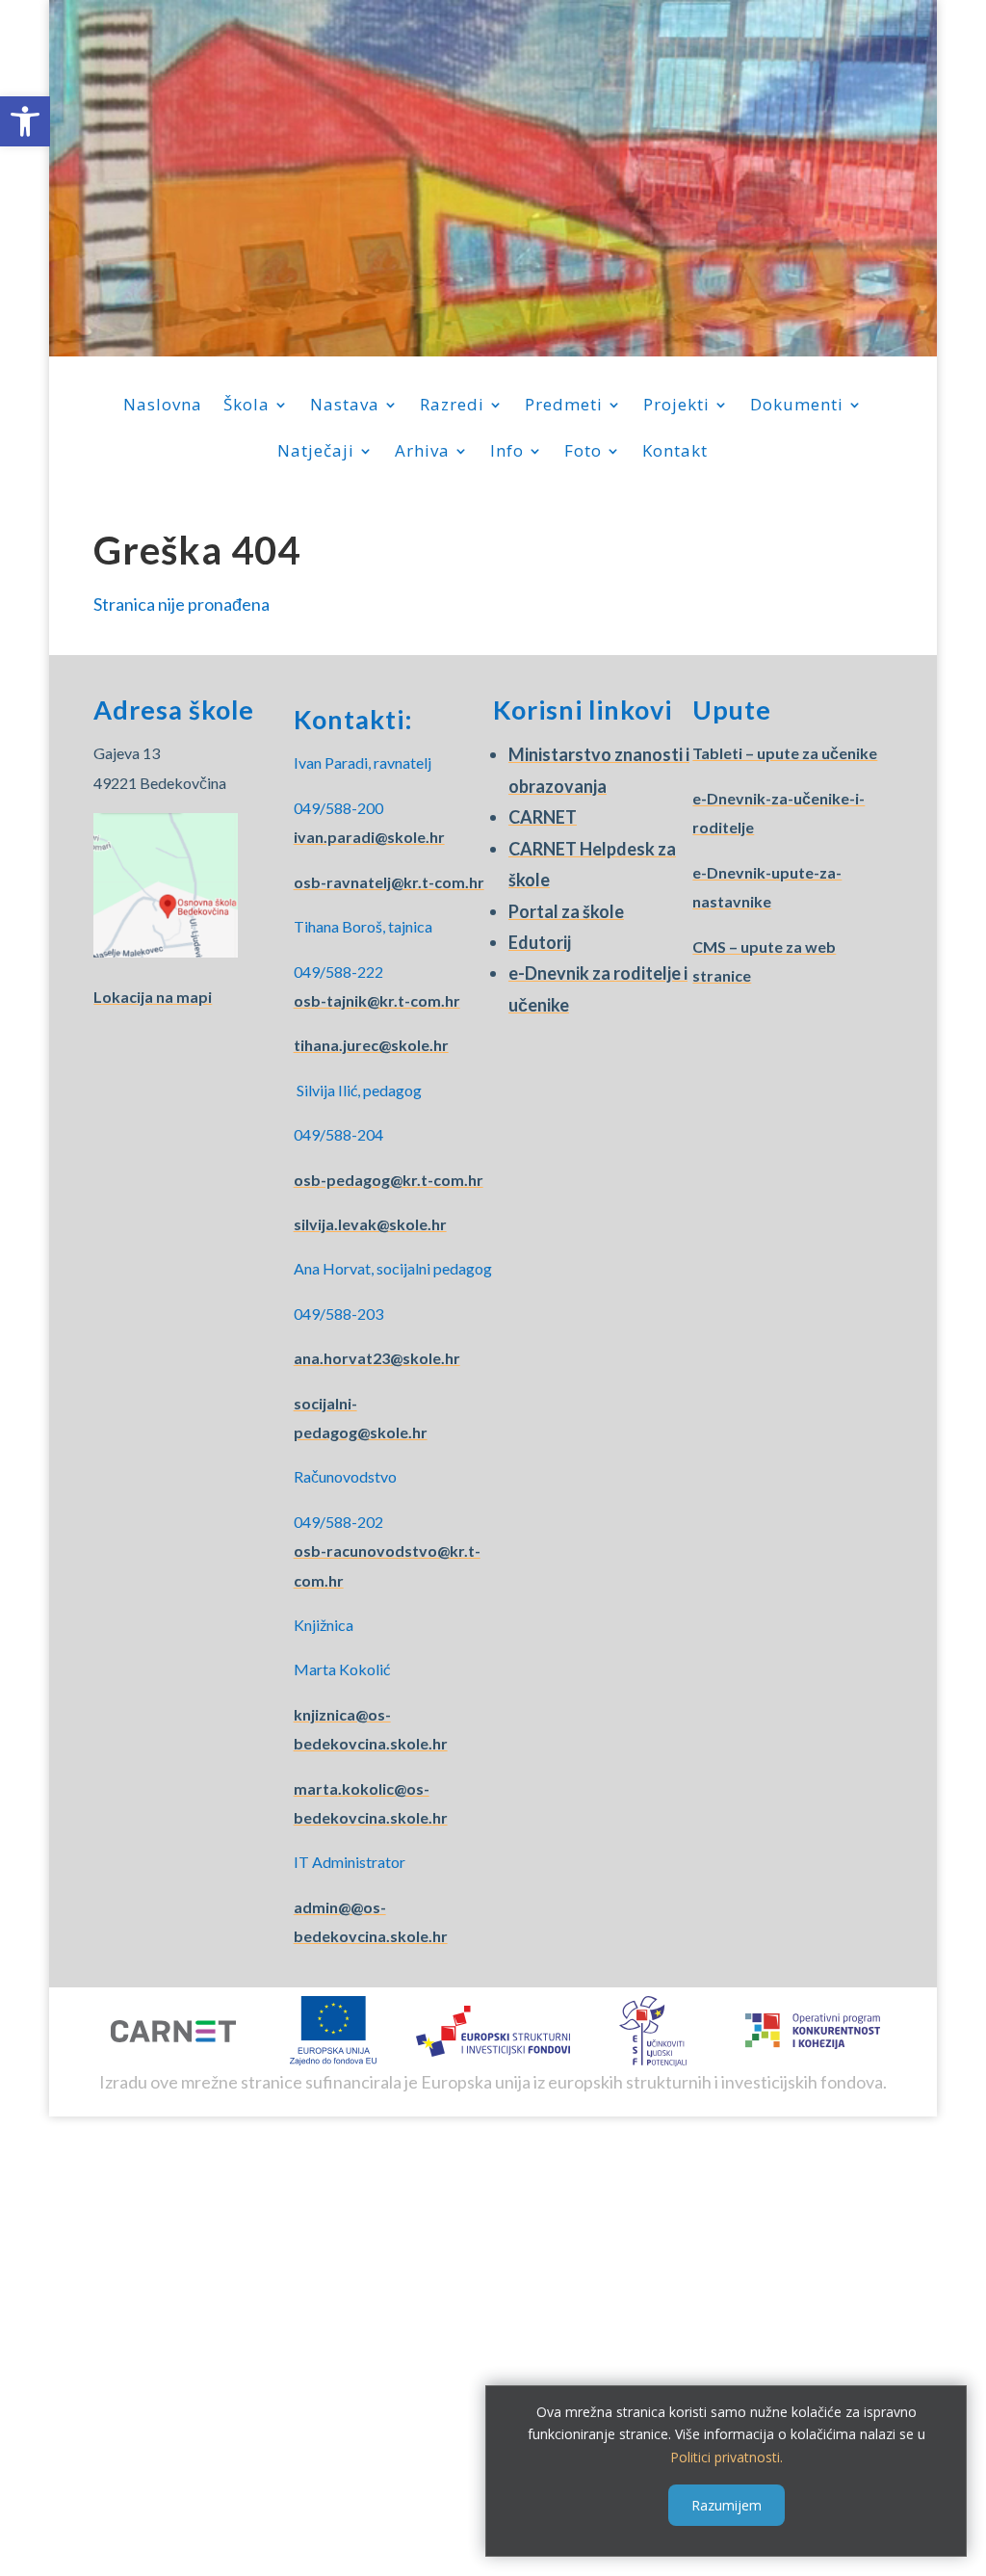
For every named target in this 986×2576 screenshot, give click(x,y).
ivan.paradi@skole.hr (369, 837)
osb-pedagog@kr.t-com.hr (389, 1180)
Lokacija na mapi (153, 997)
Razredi (452, 407)
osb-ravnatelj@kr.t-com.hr (389, 882)
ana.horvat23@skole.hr (377, 1358)
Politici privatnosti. (727, 2457)
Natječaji (316, 453)
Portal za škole (566, 911)
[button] (25, 121)
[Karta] (166, 951)
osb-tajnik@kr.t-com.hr (377, 1000)
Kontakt (675, 453)
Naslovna (163, 407)
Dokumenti (797, 407)
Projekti (676, 407)
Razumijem (727, 2505)
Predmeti (564, 407)
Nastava (345, 407)
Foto (583, 453)
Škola (246, 407)
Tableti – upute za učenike (785, 753)
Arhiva (422, 453)
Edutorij (540, 942)
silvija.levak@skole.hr (370, 1224)
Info (507, 453)
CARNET (543, 817)
